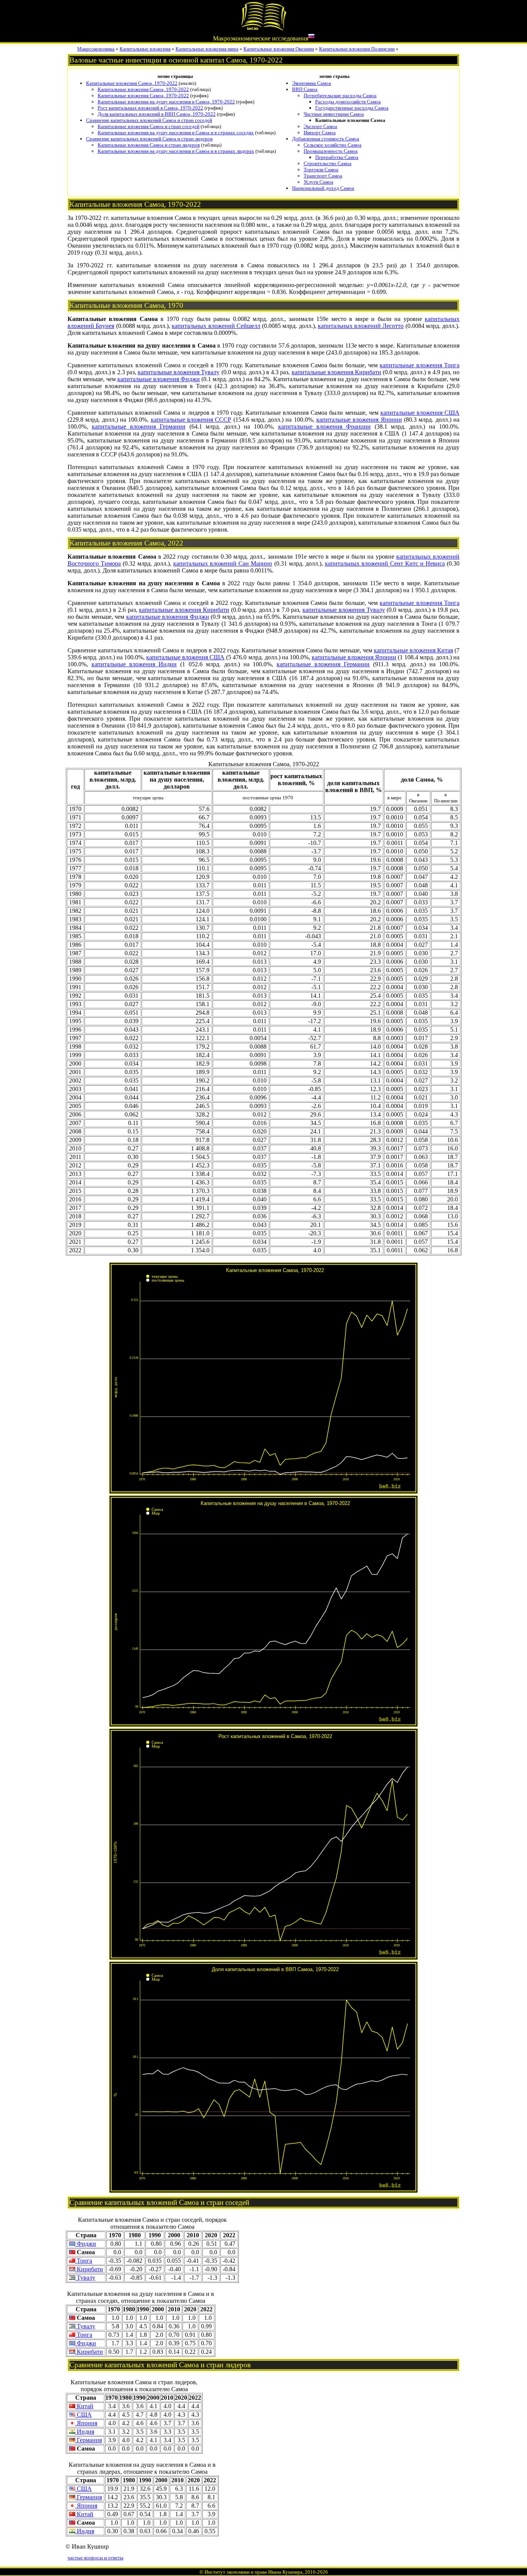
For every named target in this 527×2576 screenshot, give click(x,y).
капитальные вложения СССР (191, 420)
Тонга (84, 2261)
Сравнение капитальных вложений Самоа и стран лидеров (149, 139)
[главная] (263, 30)
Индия (85, 2432)
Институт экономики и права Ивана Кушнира (253, 2572)
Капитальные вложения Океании (279, 49)
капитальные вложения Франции (324, 427)
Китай (84, 2406)
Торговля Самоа (321, 170)
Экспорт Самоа (320, 126)
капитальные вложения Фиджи (159, 379)
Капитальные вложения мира (207, 49)
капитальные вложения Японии (359, 420)
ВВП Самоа (305, 89)
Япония (86, 2423)
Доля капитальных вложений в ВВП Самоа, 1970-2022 (157, 114)
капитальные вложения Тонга (420, 365)
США (84, 2415)
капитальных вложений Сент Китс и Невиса (385, 563)
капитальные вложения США (420, 413)
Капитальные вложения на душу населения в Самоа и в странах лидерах (176, 151)
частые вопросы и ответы (95, 2558)
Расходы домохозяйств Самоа (348, 102)
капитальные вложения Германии (139, 427)
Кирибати (89, 2269)
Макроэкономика (96, 49)
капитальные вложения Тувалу (179, 372)
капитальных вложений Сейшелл (216, 326)
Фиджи (86, 2244)
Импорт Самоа (320, 133)
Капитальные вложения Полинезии (357, 49)
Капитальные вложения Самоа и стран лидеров (149, 145)
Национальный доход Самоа (323, 188)
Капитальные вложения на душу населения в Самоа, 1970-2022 (166, 102)
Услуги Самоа (318, 182)
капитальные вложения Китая (413, 650)
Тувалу (85, 2278)
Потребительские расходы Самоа (340, 95)
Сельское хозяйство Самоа (333, 145)
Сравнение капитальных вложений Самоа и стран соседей (149, 120)
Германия (89, 2440)
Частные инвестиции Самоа (334, 114)
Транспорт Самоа (323, 176)
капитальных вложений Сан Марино (223, 563)
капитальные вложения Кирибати (336, 372)
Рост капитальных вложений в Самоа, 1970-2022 (150, 108)
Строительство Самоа (328, 163)
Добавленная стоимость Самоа (326, 139)
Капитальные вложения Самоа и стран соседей (149, 126)
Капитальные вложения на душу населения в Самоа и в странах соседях (176, 133)
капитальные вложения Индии (134, 664)
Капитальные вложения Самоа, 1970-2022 (132, 83)
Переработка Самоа (337, 157)
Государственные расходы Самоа (352, 108)
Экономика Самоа (312, 83)
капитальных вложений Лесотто (361, 326)
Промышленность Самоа (331, 151)
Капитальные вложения (145, 49)
